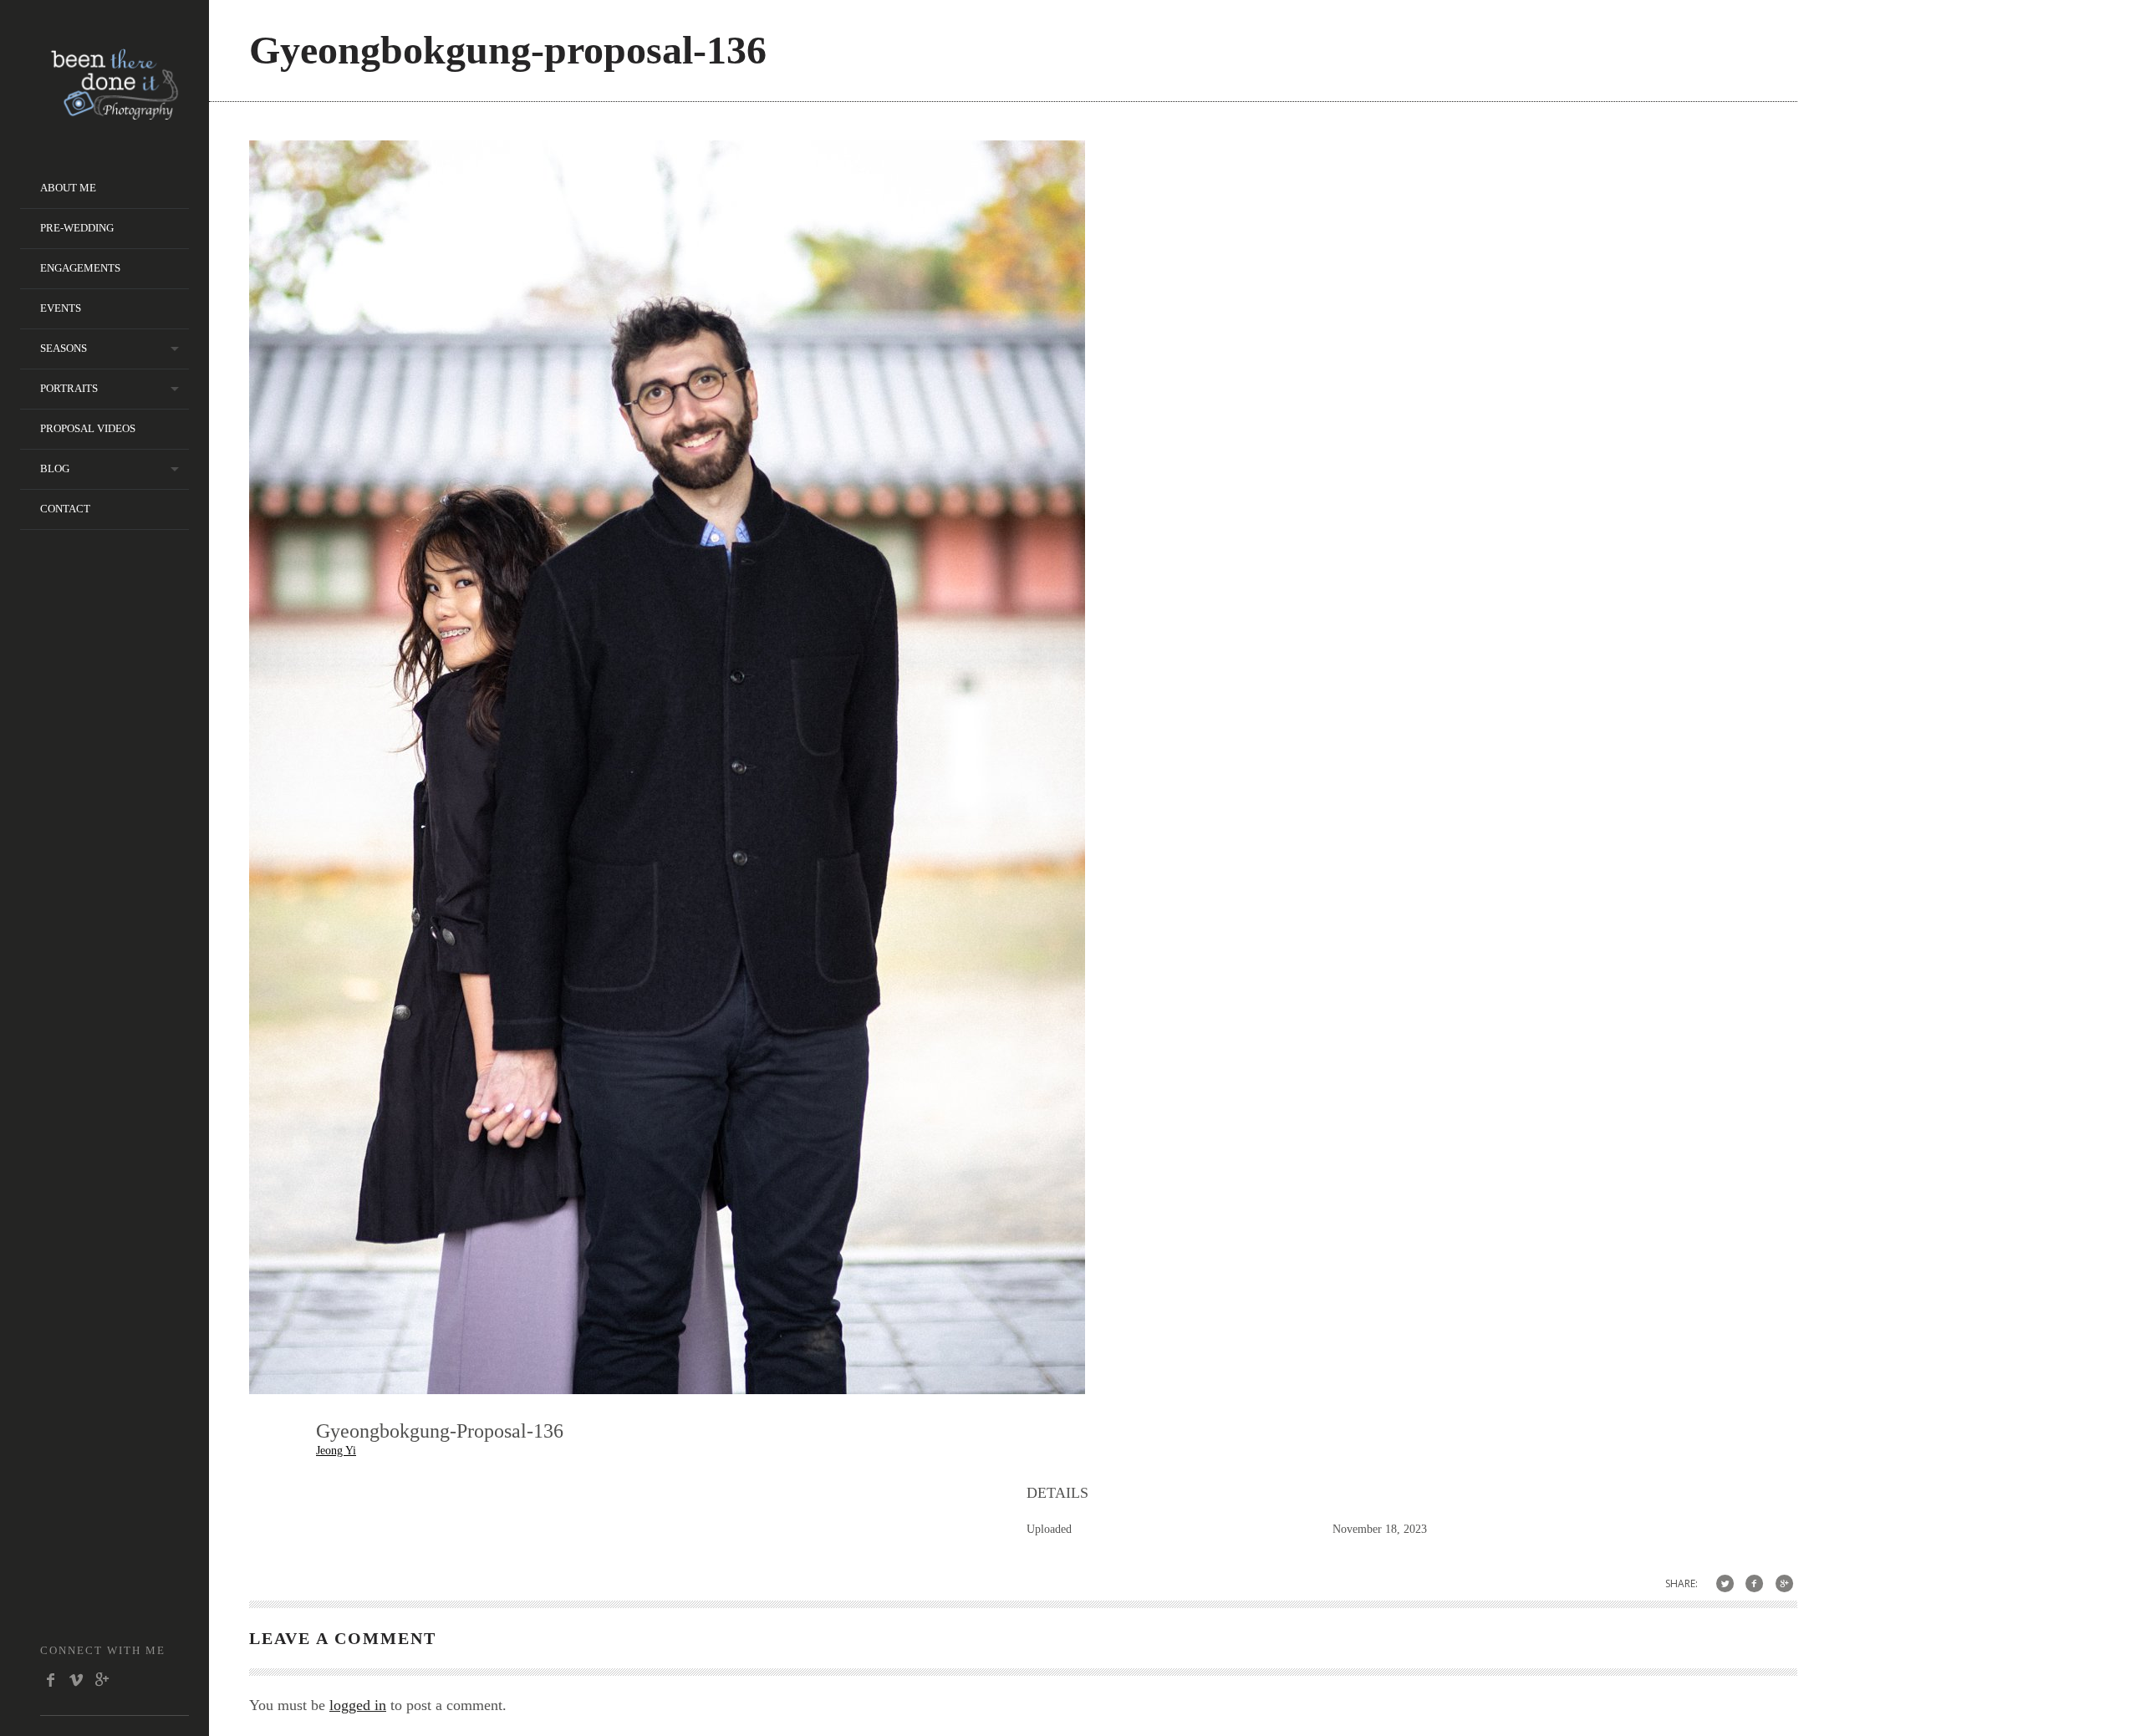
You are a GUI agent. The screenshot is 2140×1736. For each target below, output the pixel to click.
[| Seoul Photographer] (115, 114)
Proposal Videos (88, 428)
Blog (55, 468)
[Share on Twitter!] (1725, 1583)
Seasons (64, 348)
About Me (68, 188)
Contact (65, 509)
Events (61, 308)
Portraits (69, 388)
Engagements (80, 268)
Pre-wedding (77, 228)
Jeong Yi (336, 1451)
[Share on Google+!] (1784, 1583)
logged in (358, 1705)
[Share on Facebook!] (1754, 1583)
